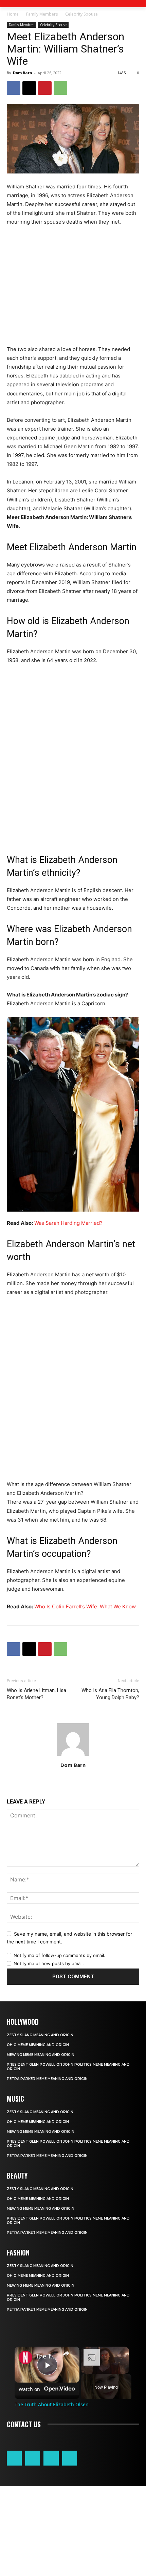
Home (13, 14)
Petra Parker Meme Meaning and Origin (47, 2079)
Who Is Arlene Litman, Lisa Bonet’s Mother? (36, 1694)
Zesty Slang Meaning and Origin (40, 2035)
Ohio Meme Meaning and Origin (38, 2045)
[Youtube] (70, 2458)
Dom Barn (23, 73)
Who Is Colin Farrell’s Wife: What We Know (85, 1606)
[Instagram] (33, 2458)
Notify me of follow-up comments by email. (59, 1955)
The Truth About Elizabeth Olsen (46, 2356)
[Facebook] (14, 88)
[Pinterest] (45, 88)
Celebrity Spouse (81, 14)
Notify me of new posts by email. (49, 1963)
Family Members (42, 14)
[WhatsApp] (60, 88)
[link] (25, 2357)
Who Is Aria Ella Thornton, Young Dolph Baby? (110, 1694)
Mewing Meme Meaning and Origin (41, 2055)
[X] (29, 88)
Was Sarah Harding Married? (68, 1223)
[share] (66, 2353)
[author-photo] (73, 1756)
